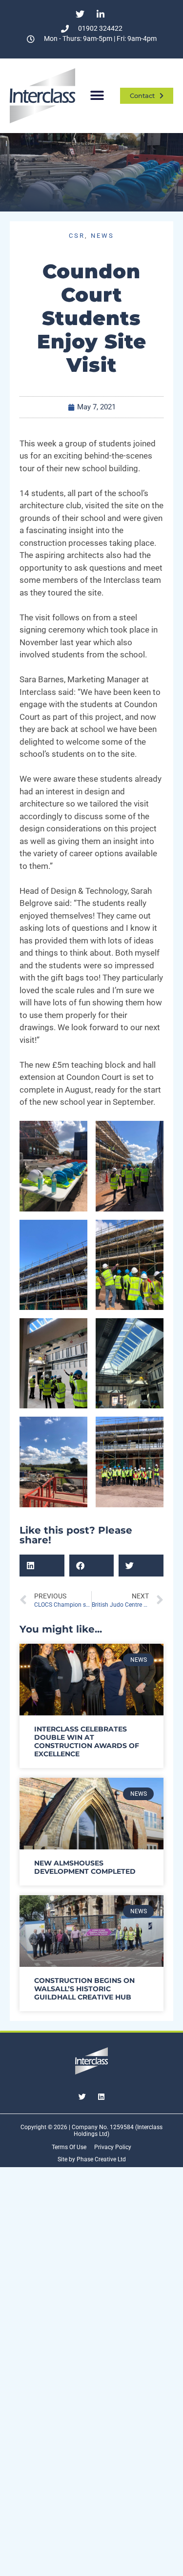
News (102, 236)
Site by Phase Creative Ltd (92, 2159)
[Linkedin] (101, 2096)
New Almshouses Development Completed (85, 1867)
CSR (77, 236)
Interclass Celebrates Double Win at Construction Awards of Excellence (87, 1741)
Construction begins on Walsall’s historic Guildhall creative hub (84, 1989)
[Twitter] (82, 2096)
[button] (97, 96)
